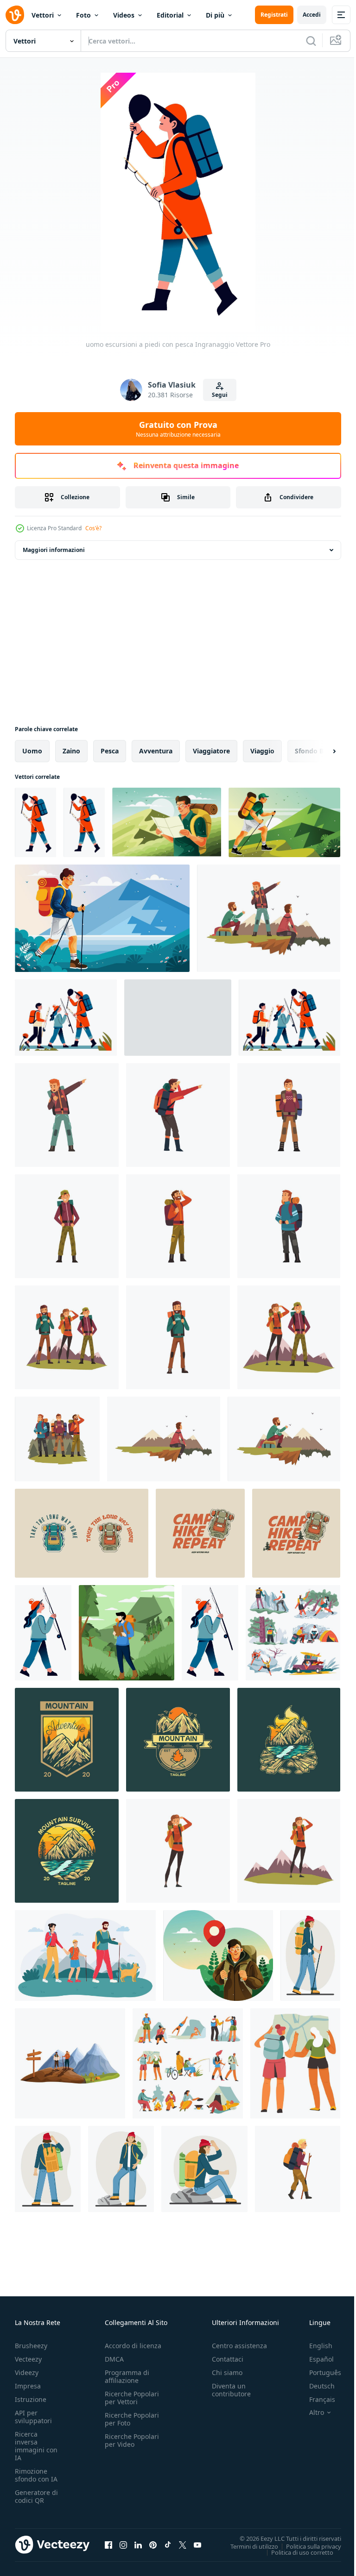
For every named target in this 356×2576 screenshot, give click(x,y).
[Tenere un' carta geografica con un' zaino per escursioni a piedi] (167, 822)
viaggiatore (211, 751)
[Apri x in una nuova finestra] (183, 2545)
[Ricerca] (311, 41)
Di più (215, 15)
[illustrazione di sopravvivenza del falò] (289, 1740)
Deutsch (315, 2386)
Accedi (312, 15)
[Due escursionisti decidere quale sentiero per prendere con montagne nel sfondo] (70, 2063)
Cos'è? (93, 528)
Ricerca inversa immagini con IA (36, 2446)
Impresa (28, 2386)
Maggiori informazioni (54, 550)
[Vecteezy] (15, 15)
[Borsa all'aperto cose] (82, 1533)
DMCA (114, 2359)
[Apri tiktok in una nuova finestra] (168, 2545)
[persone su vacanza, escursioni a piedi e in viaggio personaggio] (293, 1633)
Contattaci (228, 2359)
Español (315, 2359)
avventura (156, 751)
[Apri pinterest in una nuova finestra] (153, 2545)
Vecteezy (28, 2359)
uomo (32, 751)
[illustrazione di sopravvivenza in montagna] (67, 1740)
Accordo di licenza (133, 2346)
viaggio (262, 751)
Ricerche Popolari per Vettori (132, 2398)
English (314, 2346)
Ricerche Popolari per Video (132, 2440)
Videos (124, 15)
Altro (310, 2413)
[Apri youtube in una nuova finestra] (197, 2545)
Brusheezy (31, 2346)
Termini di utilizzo (247, 2546)
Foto (83, 15)
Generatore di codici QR (36, 2496)
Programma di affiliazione (127, 2376)
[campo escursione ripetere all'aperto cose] (200, 1533)
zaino (71, 751)
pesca (110, 751)
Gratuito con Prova (178, 429)
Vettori (43, 15)
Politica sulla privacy (307, 2546)
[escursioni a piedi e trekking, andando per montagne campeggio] (188, 2063)
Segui (220, 395)
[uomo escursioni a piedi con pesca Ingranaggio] (35, 822)
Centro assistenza (239, 2346)
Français (315, 2399)
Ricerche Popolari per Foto (132, 2419)
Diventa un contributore (231, 2390)
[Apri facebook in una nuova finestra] (108, 2545)
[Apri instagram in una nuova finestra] (123, 2545)
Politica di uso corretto (295, 2552)
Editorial (170, 15)
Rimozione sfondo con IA (36, 2475)
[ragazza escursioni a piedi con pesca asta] (43, 1633)
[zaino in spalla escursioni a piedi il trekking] (284, 822)
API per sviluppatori (33, 2417)
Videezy (27, 2372)
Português (318, 2372)
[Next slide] (319, 751)
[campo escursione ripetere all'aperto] (296, 1533)
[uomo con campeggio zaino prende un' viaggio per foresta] (218, 1956)
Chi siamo (227, 2372)
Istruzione (31, 2399)
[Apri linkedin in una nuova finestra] (138, 2545)
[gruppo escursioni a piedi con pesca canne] (66, 1018)
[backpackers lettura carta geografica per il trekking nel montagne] (295, 2063)
